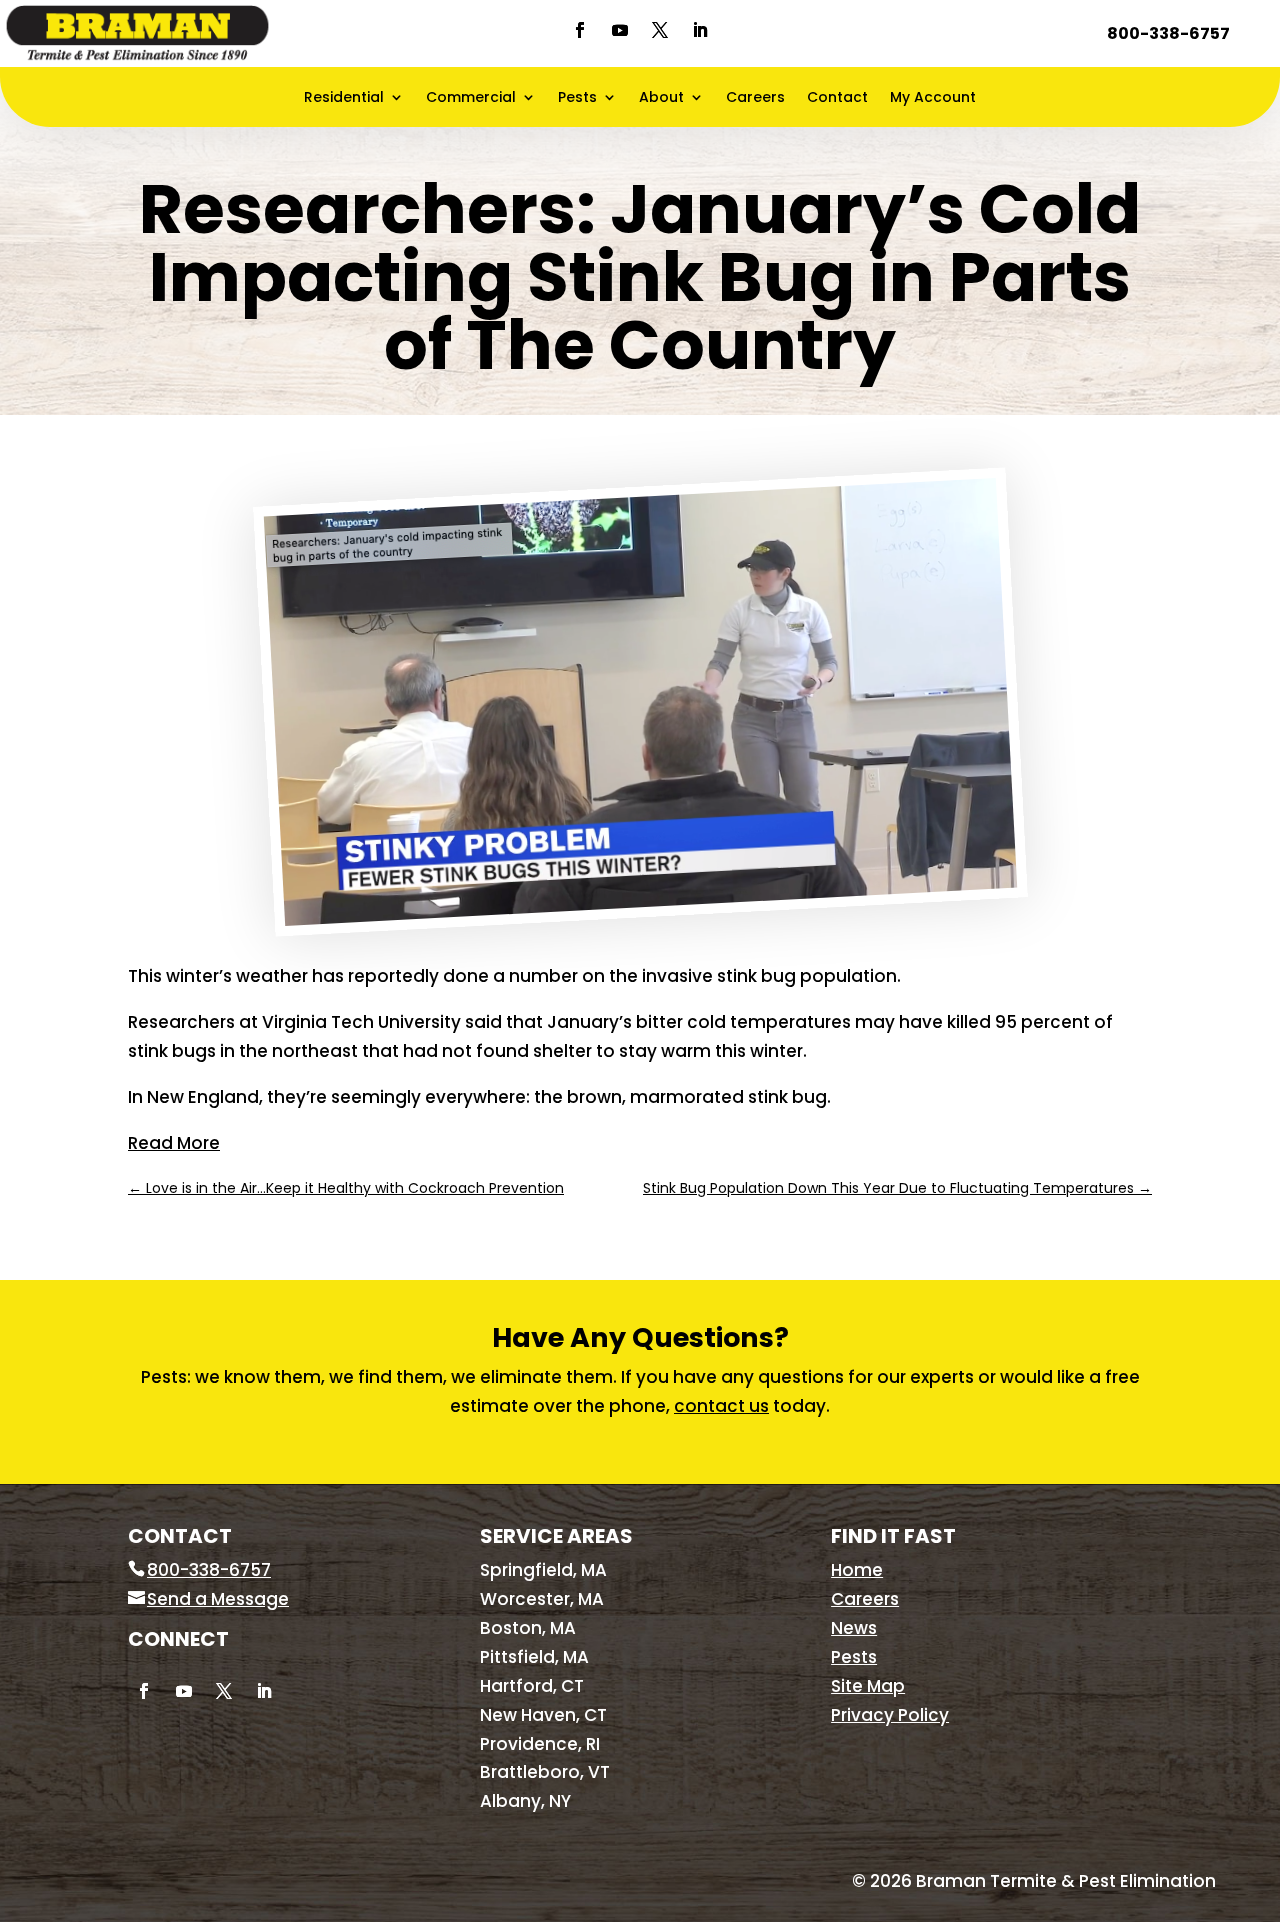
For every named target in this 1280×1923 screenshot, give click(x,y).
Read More (174, 1143)
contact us (721, 1406)
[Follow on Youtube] (620, 30)
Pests (577, 98)
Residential (344, 98)
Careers (755, 98)
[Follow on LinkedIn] (700, 30)
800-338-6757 (1168, 33)
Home (857, 1570)
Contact (837, 98)
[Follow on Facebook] (580, 30)
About (661, 98)
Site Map (868, 1686)
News (854, 1628)
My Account (933, 98)
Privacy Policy (890, 1715)
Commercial (471, 98)
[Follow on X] (660, 30)
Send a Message (218, 1599)
